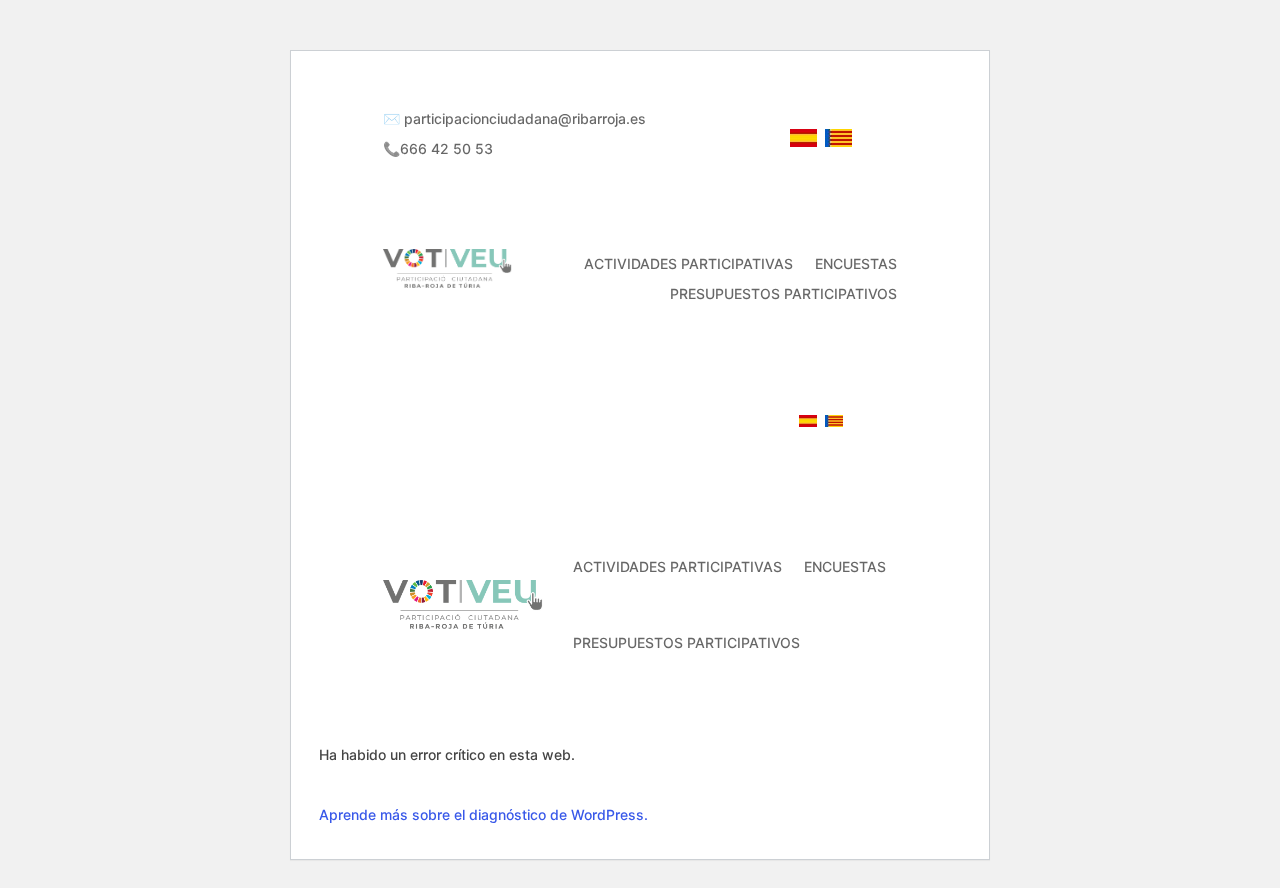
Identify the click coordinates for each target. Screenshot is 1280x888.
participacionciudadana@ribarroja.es (559, 421)
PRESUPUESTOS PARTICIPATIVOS (783, 294)
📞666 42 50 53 (438, 149)
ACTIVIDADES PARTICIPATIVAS (688, 264)
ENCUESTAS (856, 264)
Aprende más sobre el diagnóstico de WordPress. (483, 814)
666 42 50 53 (739, 421)
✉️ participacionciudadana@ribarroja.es (514, 119)
